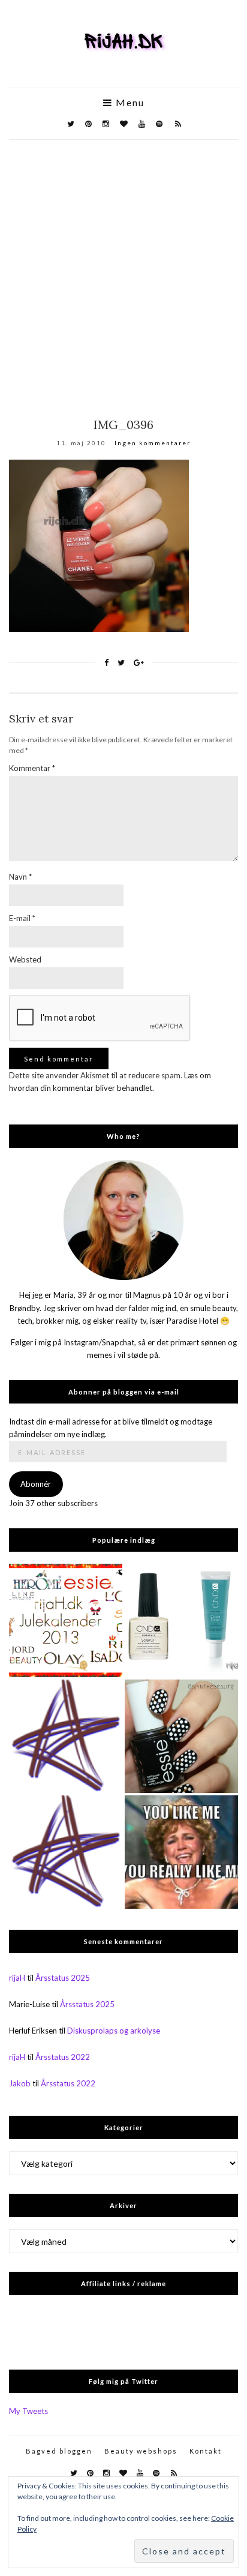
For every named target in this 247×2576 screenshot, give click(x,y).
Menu (129, 103)
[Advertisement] (123, 269)
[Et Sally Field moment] (181, 1852)
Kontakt (206, 2451)
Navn (20, 877)
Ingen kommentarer (153, 443)
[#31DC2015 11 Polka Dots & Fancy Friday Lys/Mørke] (181, 1736)
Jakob (20, 2083)
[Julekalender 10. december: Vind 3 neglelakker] (66, 1620)
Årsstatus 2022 (63, 2057)
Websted (25, 959)
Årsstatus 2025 (63, 1978)
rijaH (17, 1978)
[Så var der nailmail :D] (66, 1736)
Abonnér (36, 1484)
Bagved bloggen (59, 2451)
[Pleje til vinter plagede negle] (181, 1620)
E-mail (22, 918)
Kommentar (32, 768)
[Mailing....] (66, 1852)
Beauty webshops (141, 2451)
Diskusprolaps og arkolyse (114, 2031)
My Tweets (28, 2411)
